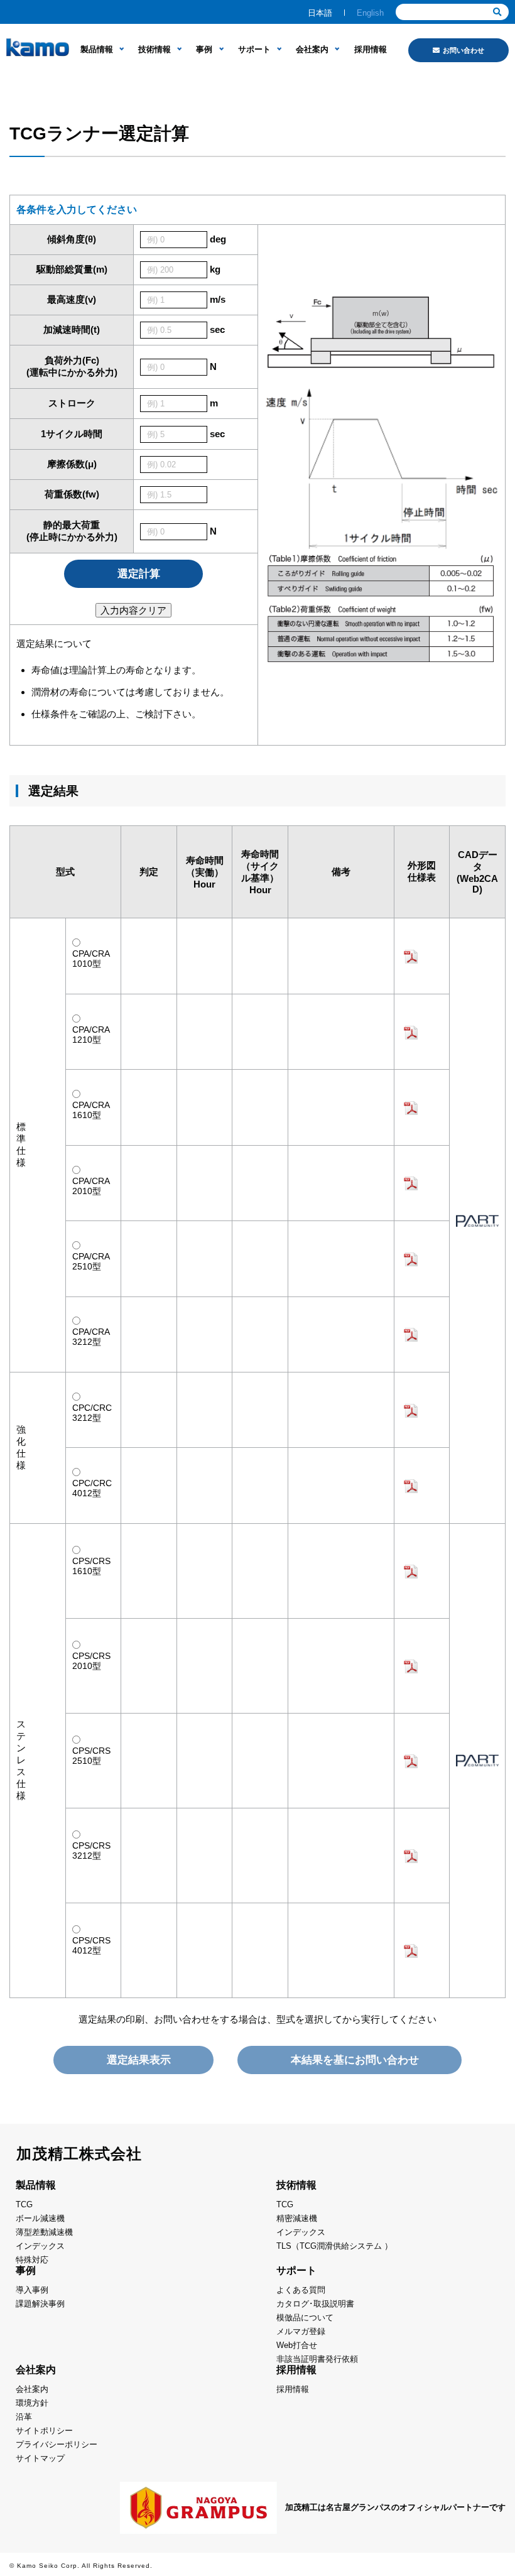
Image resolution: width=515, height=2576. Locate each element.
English (370, 13)
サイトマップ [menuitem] (40, 2458)
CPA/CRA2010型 (91, 1186)
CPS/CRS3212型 (91, 1850)
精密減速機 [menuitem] (297, 2218)
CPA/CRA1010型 (91, 959)
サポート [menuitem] (254, 49)
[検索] (497, 12)
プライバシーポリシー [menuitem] (57, 2444)
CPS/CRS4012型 (91, 1945)
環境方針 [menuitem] (32, 2403)
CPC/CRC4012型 (92, 1488)
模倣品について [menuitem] (305, 2318)
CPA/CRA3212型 (91, 1337)
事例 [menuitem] (204, 49)
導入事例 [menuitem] (32, 2290)
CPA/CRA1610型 (91, 1110)
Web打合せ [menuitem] (297, 2345)
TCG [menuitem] (24, 2204)
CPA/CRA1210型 (91, 1035)
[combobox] (452, 12)
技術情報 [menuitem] (154, 49)
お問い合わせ (463, 50)
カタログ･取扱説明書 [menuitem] (315, 2304)
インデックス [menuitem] (40, 2246)
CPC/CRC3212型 (92, 1413)
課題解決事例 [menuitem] (40, 2304)
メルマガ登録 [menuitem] (301, 2331)
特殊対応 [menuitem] (32, 2260)
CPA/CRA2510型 (91, 1261)
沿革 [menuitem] (24, 2417)
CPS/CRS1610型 (91, 1566)
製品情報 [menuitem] (97, 49)
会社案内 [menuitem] (312, 49)
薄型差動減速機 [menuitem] (44, 2232)
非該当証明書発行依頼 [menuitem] (317, 2359)
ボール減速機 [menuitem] (40, 2218)
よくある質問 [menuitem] (301, 2290)
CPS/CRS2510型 (91, 1756)
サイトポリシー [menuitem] (44, 2431)
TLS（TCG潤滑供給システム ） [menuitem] (334, 2246)
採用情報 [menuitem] (371, 49)
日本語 (320, 13)
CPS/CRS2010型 (91, 1661)
